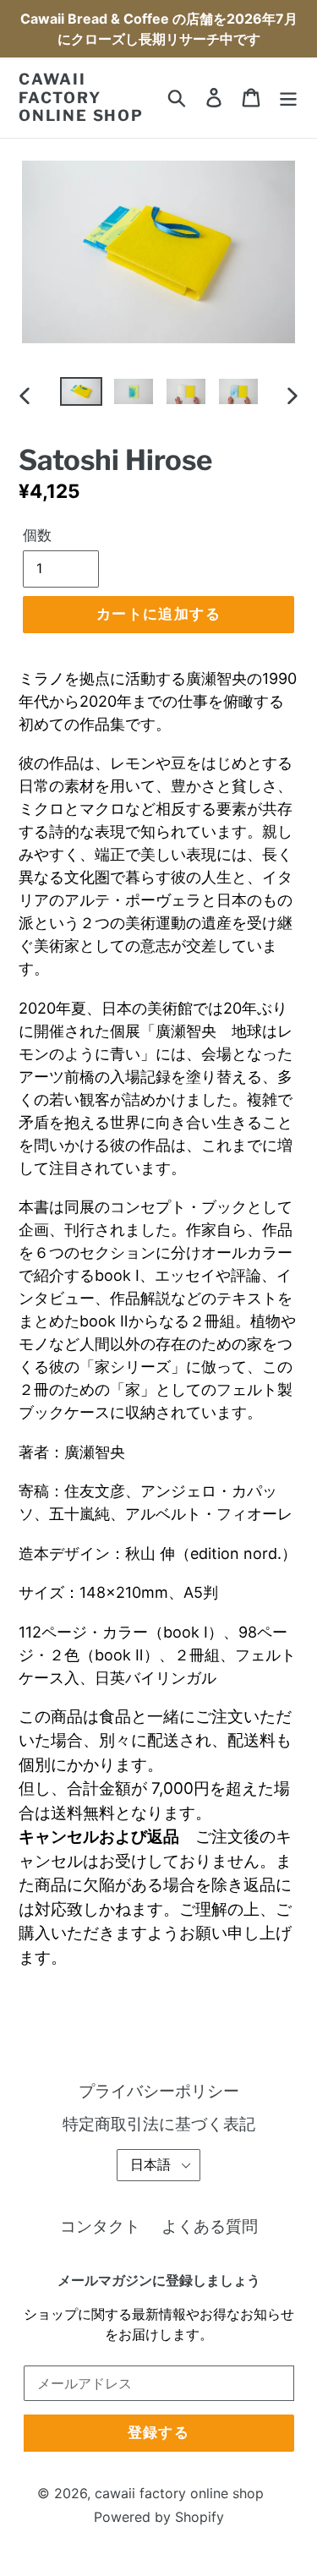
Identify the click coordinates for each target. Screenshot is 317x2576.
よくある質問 (210, 2226)
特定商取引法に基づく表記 (159, 2124)
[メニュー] (288, 98)
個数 (37, 535)
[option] (81, 396)
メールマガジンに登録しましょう (159, 2281)
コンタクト (100, 2226)
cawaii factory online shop (81, 97)
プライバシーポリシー (159, 2091)
